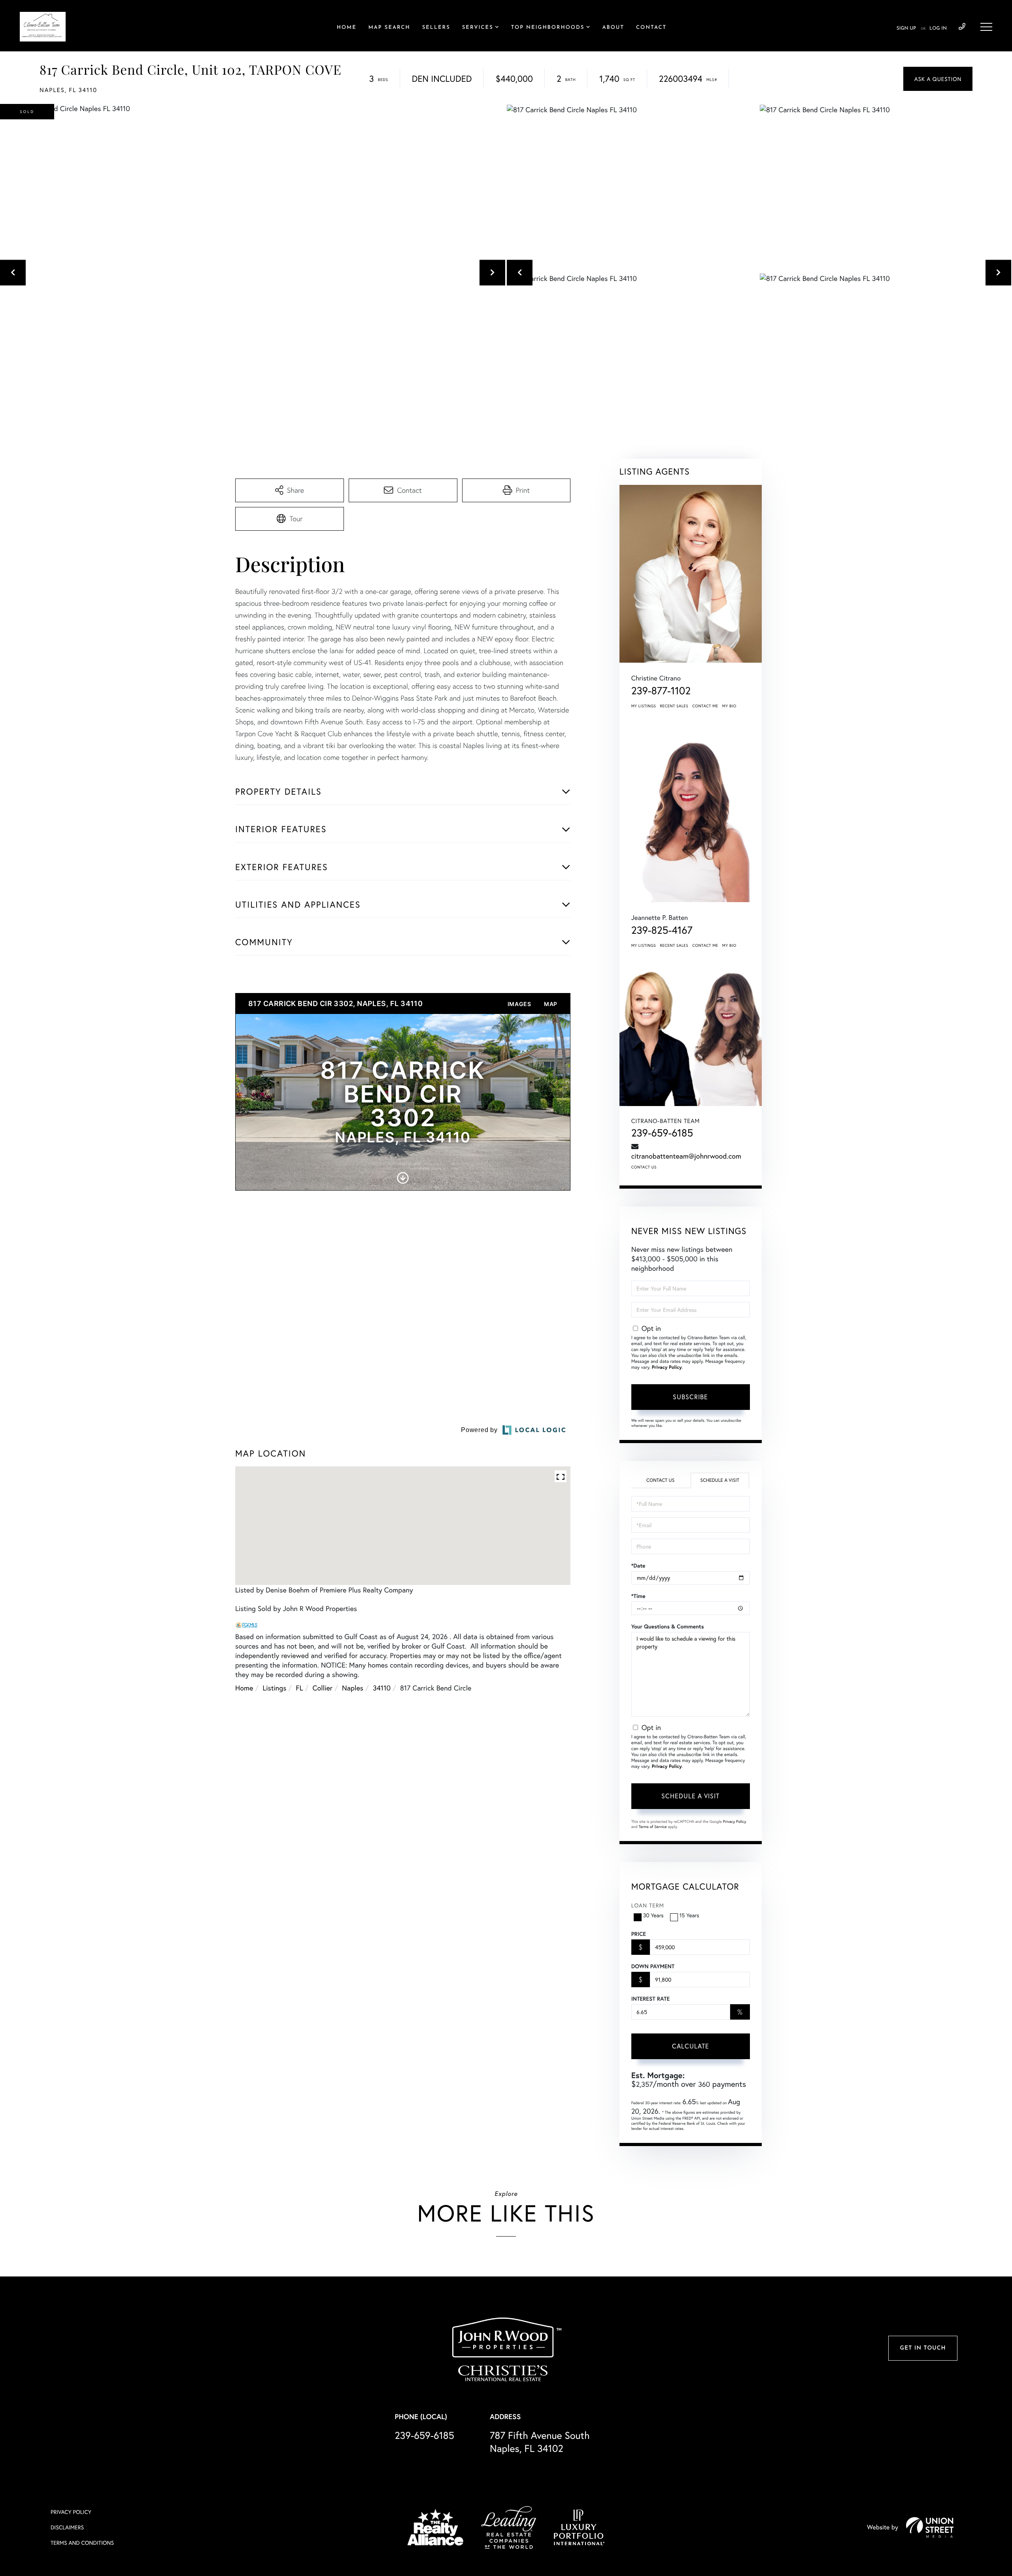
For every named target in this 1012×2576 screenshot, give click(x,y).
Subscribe (690, 1397)
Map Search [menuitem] (389, 28)
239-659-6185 (962, 27)
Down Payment (653, 1966)
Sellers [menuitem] (436, 28)
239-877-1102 (661, 691)
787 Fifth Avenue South (540, 2442)
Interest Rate (650, 1999)
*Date (638, 1566)
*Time (638, 1596)
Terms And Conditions (82, 2543)
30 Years (653, 1915)
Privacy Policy (667, 1367)
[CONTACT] (938, 79)
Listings (274, 1767)
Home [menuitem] (347, 28)
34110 (382, 1767)
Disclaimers (67, 2527)
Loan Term (648, 1905)
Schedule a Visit (720, 1480)
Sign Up (906, 28)
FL (299, 1767)
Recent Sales (674, 706)
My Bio (729, 706)
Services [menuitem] (478, 28)
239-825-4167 (662, 930)
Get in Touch (923, 2348)
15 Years (689, 1915)
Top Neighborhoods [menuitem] (548, 28)
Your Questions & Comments (668, 1626)
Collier (323, 1767)
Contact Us (644, 1167)
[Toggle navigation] (986, 27)
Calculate (691, 2046)
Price (639, 1934)
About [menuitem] (613, 28)
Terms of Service (653, 1827)
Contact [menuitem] (651, 28)
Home (244, 1767)
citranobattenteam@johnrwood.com (686, 1156)
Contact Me (705, 706)
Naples (353, 1767)
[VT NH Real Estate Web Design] (930, 2527)
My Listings (644, 706)
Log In (938, 28)
